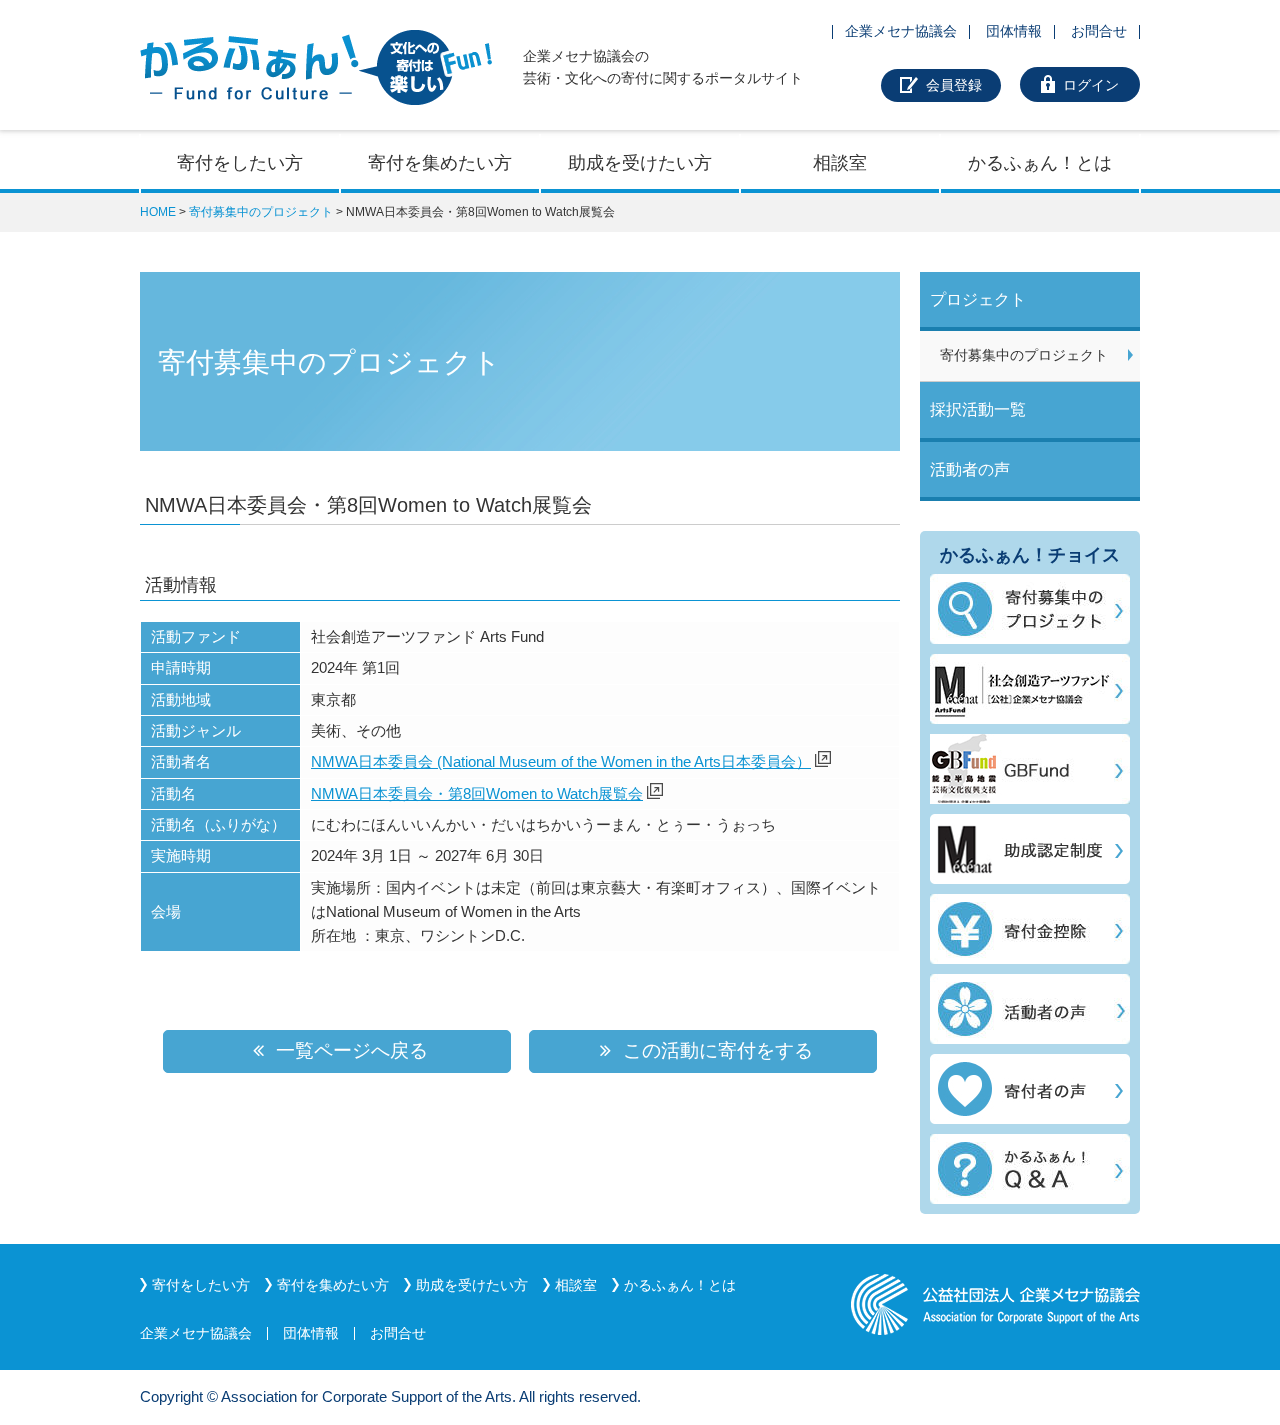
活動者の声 (970, 469)
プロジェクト (978, 299)
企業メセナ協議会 (901, 31)
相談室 (840, 163)
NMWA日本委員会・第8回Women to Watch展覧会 (477, 793)
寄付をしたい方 (240, 163)
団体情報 (1014, 31)
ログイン (1091, 85)
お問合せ (1099, 31)
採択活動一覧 (978, 409)
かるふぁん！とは (1040, 163)
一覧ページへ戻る (349, 1050)
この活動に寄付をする (715, 1050)
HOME (158, 212)
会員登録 (954, 85)
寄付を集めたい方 (440, 163)
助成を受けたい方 (640, 163)
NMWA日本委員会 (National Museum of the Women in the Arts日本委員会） (561, 761)
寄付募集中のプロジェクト (261, 212)
